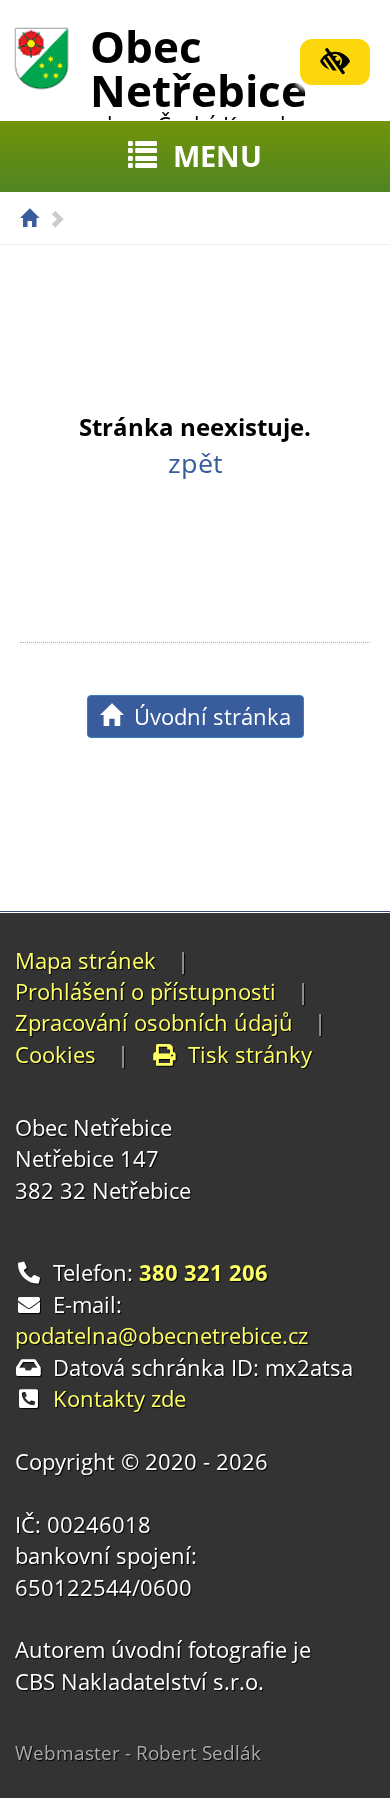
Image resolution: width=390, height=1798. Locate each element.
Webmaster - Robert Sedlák (138, 1752)
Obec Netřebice (200, 76)
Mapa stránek (85, 960)
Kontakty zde (119, 1398)
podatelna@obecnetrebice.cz (161, 1335)
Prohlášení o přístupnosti (145, 991)
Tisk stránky (250, 1054)
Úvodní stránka (206, 716)
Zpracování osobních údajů (154, 1022)
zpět (195, 463)
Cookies (55, 1054)
